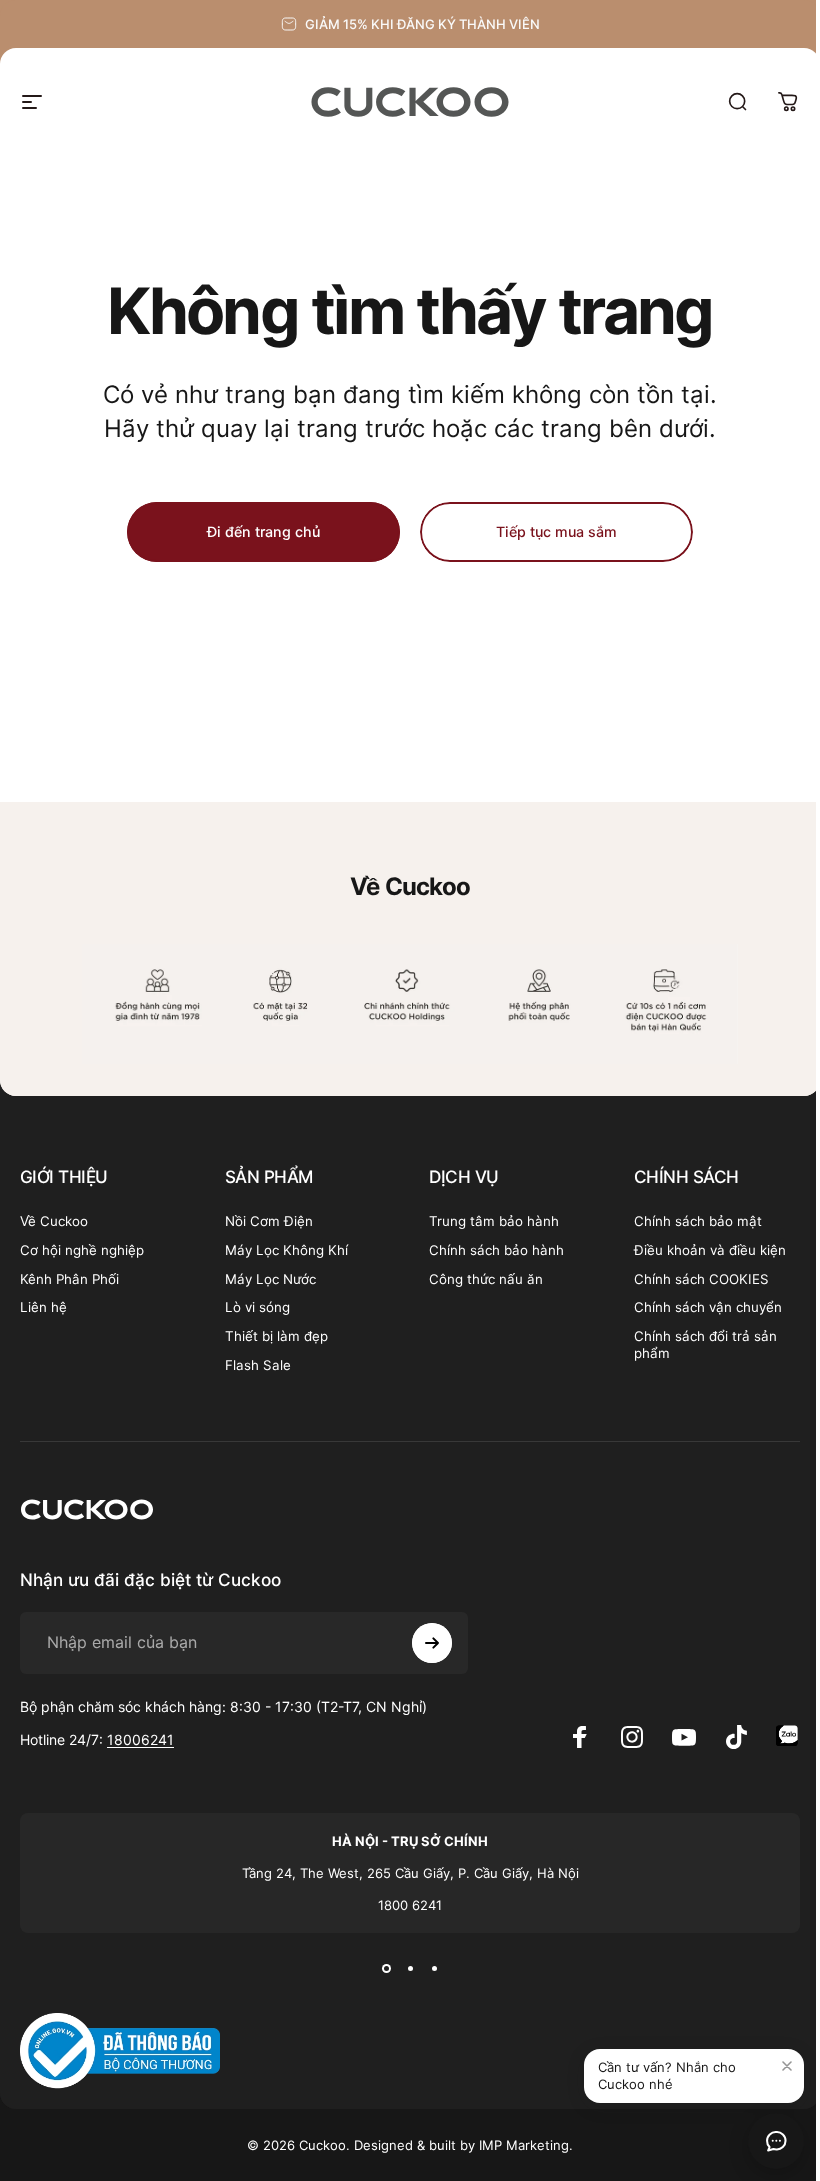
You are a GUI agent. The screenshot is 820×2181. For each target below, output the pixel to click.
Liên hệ (43, 1307)
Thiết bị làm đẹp (276, 1336)
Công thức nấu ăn (486, 1279)
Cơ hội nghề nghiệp (82, 1250)
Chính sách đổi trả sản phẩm (705, 1344)
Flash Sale (258, 1365)
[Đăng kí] (432, 1643)
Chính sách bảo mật (698, 1221)
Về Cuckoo (54, 1221)
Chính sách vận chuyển (708, 1307)
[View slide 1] (386, 1969)
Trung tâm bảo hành (494, 1221)
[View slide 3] (434, 1969)
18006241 (140, 1739)
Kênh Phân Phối (69, 1279)
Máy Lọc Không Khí (286, 1250)
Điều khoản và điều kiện (710, 1250)
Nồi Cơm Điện (269, 1221)
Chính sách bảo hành (496, 1250)
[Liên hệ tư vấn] (776, 2141)
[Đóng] (787, 2066)
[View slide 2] (410, 1969)
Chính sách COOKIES (701, 1279)
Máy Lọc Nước (270, 1279)
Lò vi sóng (257, 1307)
